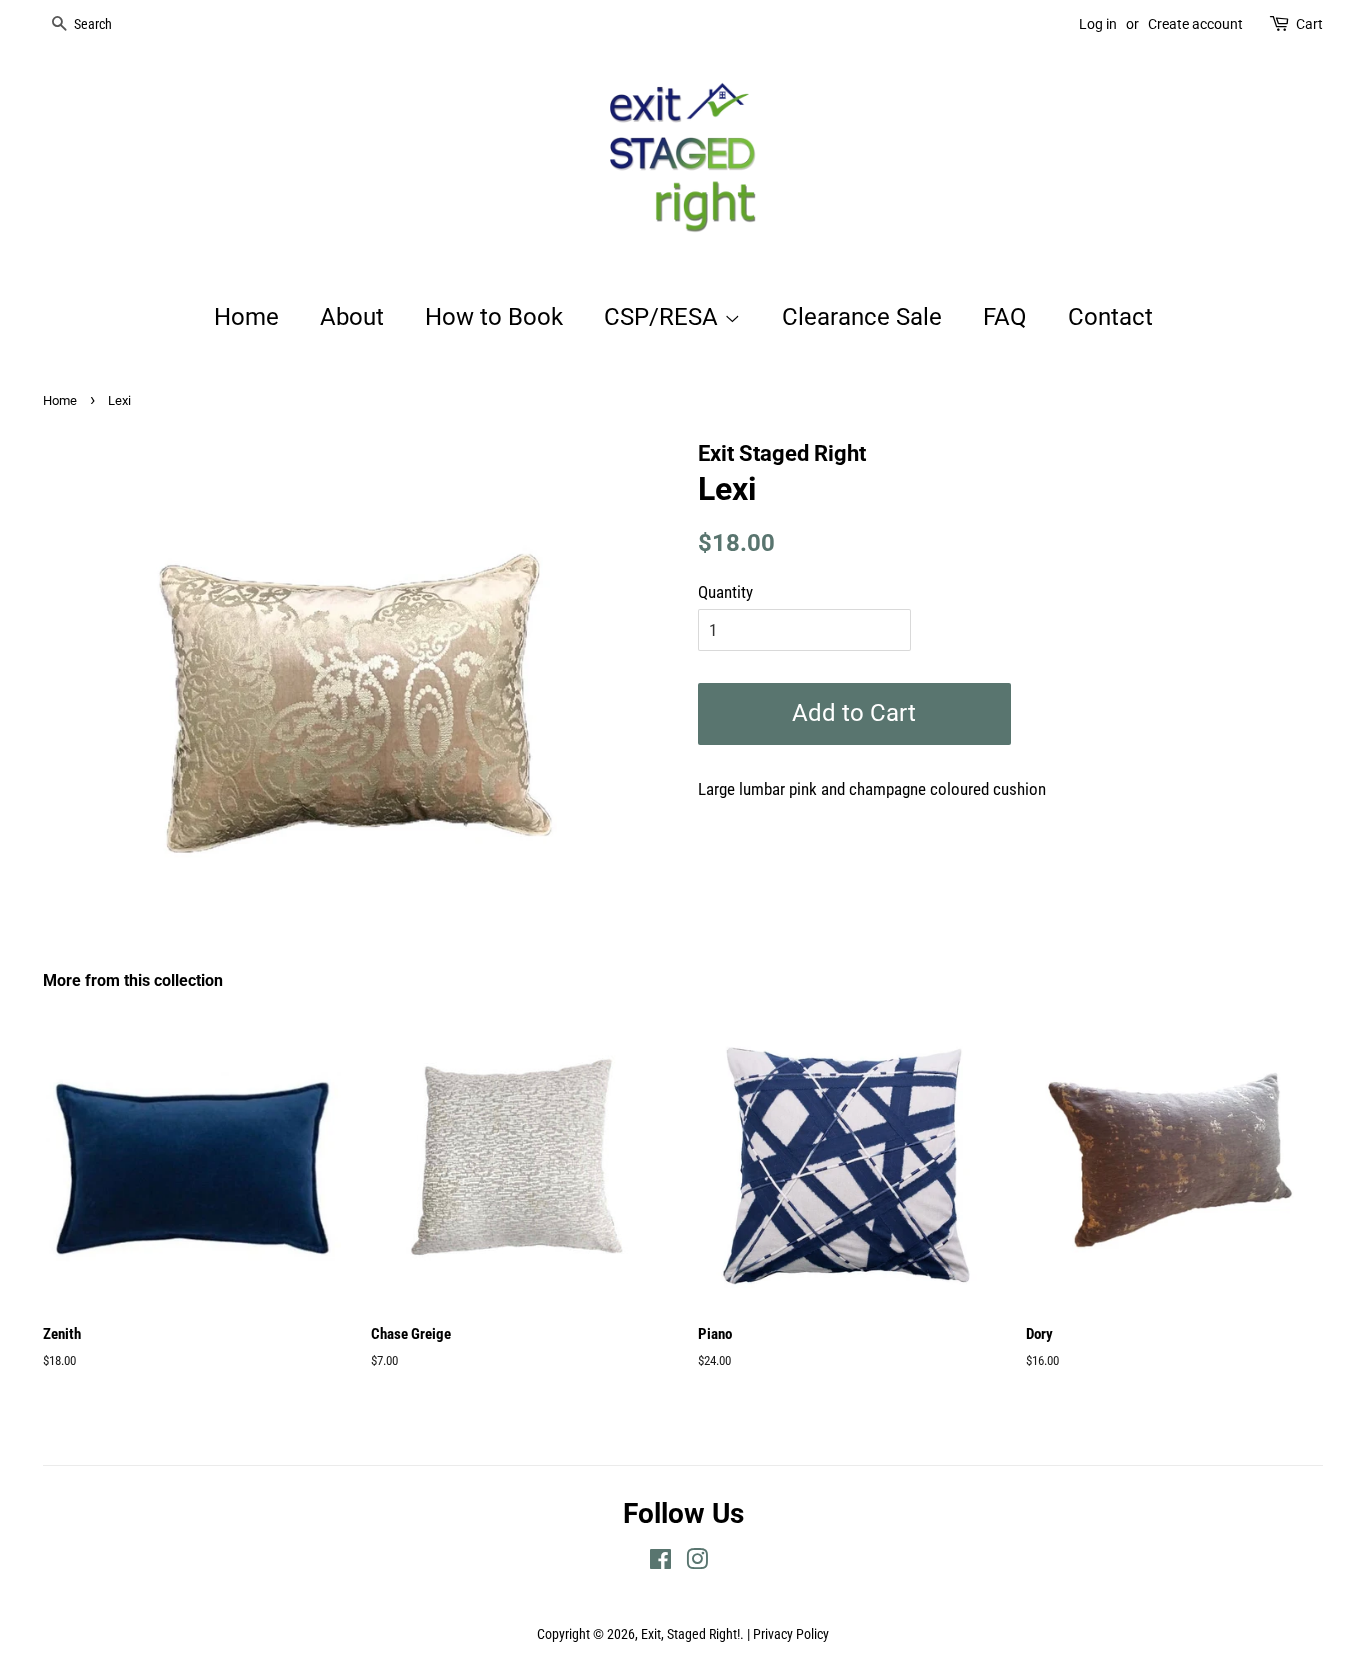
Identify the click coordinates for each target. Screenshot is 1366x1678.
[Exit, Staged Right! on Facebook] (660, 1563)
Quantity (725, 592)
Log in (1098, 24)
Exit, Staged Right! (690, 1634)
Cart (1309, 24)
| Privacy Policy (788, 1634)
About (352, 317)
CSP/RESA (664, 317)
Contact (1110, 317)
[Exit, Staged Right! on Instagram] (697, 1563)
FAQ (1005, 317)
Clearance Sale (862, 317)
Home (246, 317)
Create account (1195, 24)
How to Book (494, 317)
